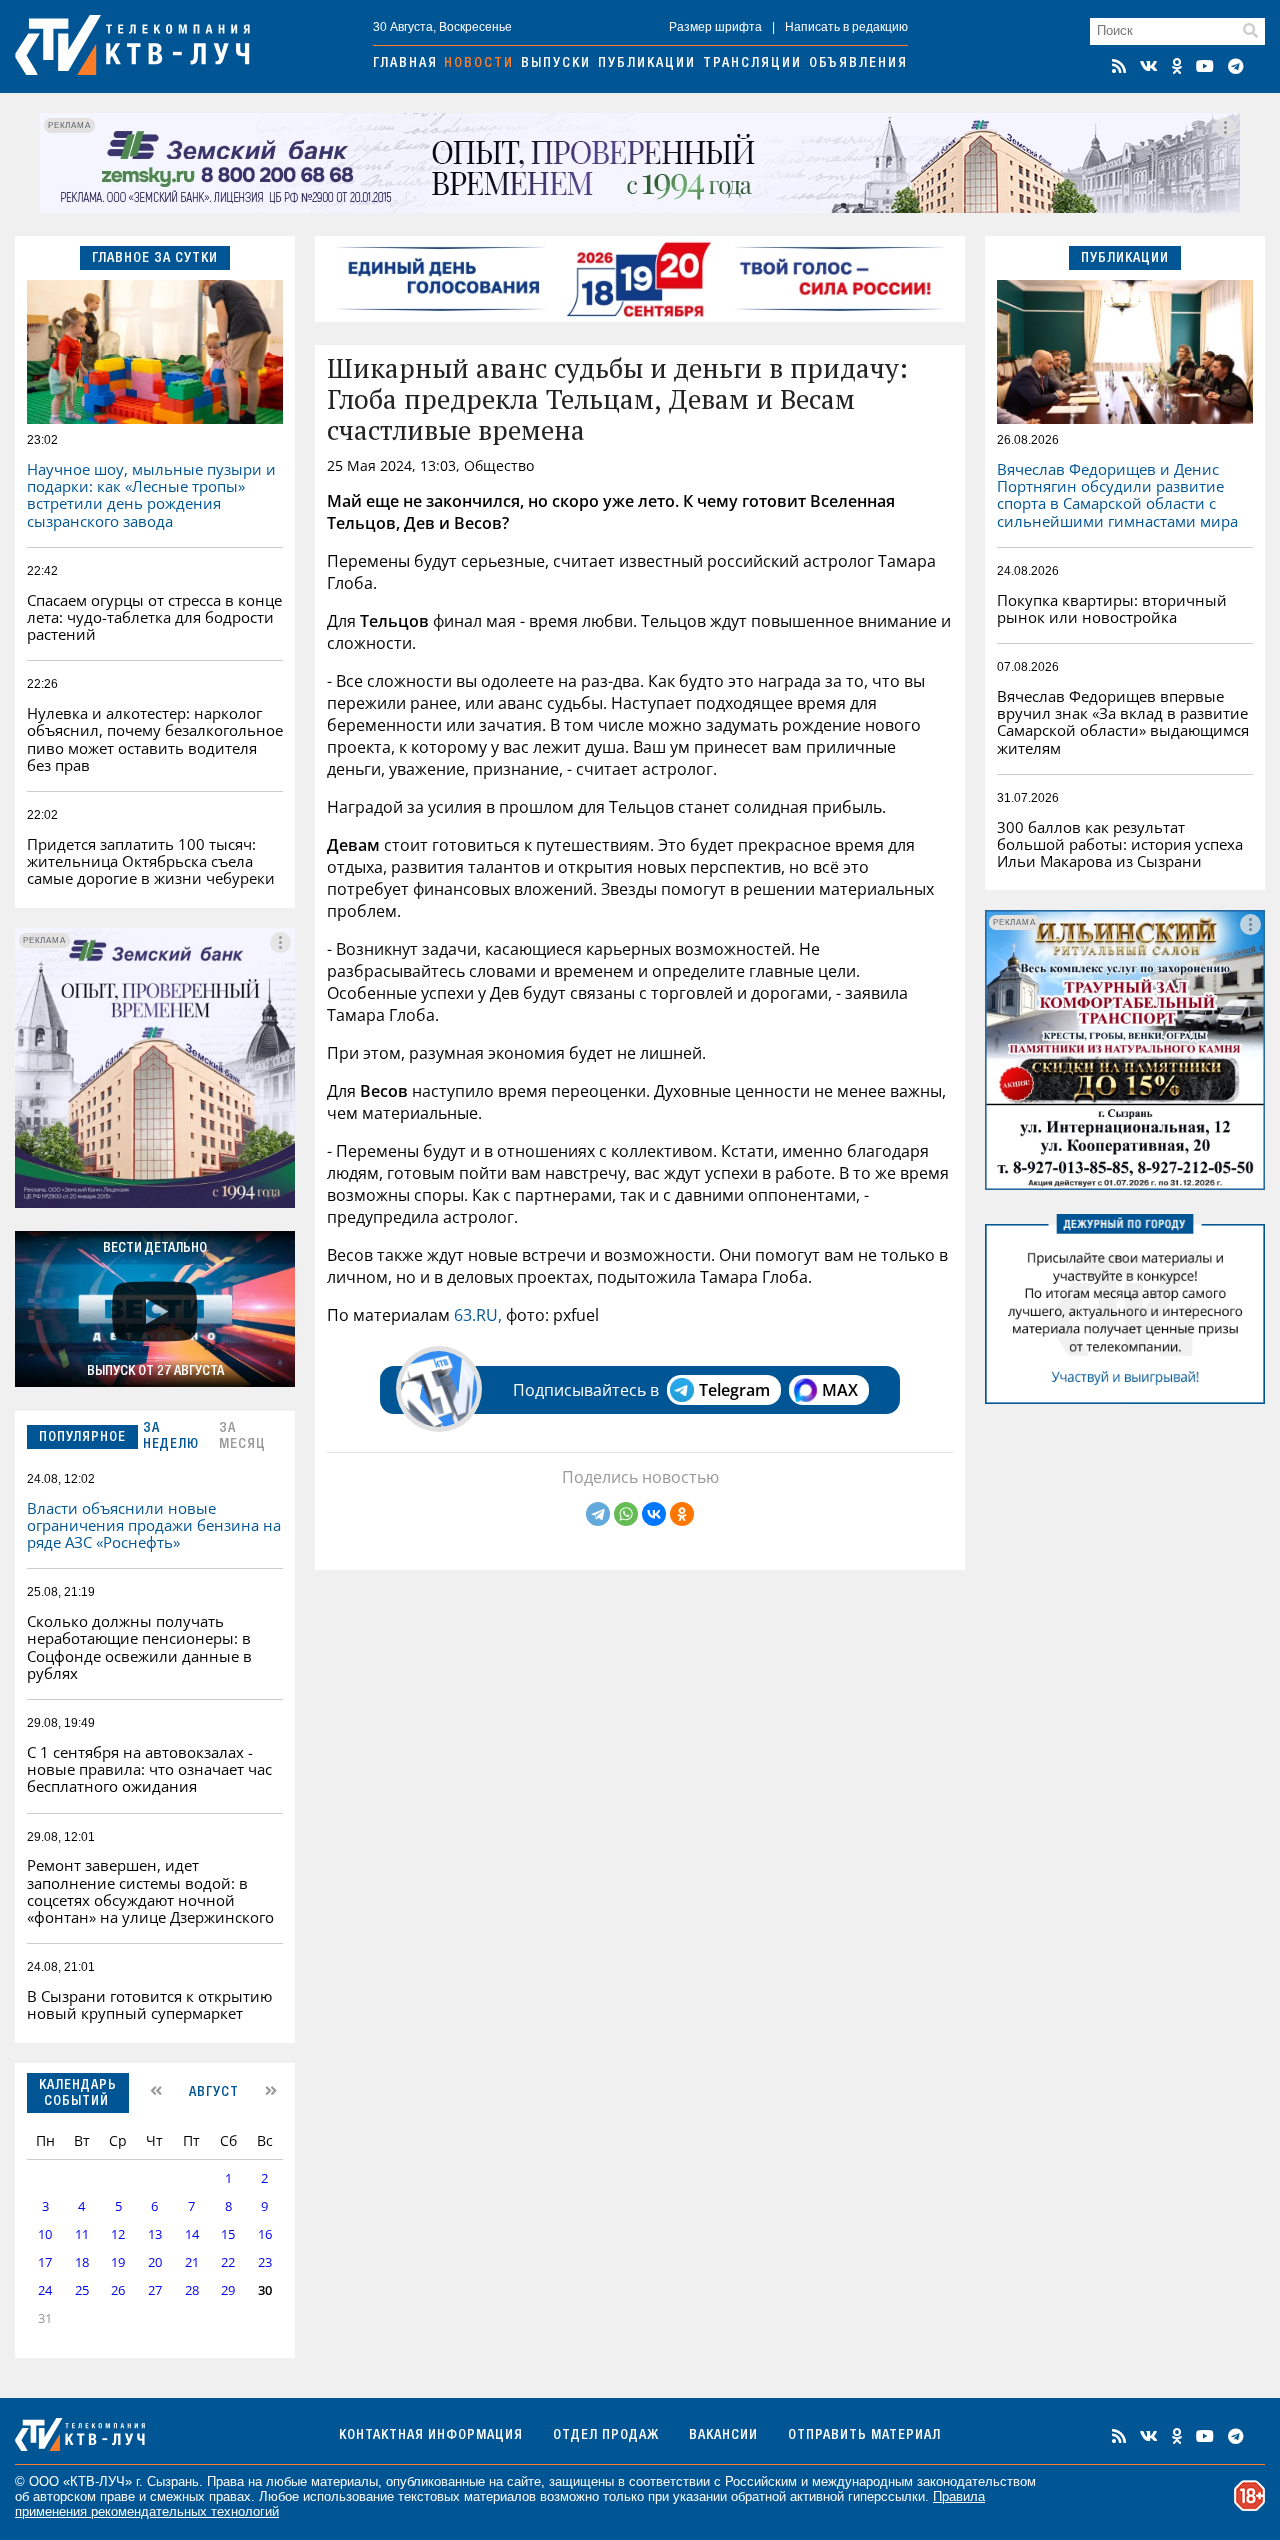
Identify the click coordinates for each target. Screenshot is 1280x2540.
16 (265, 2234)
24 (45, 2290)
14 (192, 2234)
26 (118, 2290)
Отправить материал (864, 2436)
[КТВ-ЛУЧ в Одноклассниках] (1177, 66)
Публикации (647, 64)
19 (118, 2262)
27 (155, 2290)
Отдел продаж (606, 2436)
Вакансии (723, 2436)
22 (228, 2262)
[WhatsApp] (626, 1514)
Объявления (858, 64)
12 (118, 2234)
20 (155, 2262)
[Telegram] (598, 1514)
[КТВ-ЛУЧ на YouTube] (1205, 66)
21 (192, 2262)
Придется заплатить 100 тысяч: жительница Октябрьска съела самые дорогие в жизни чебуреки (151, 861)
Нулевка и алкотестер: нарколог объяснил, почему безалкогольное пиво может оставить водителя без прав (155, 739)
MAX (840, 1390)
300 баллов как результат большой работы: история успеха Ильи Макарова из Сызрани (1120, 844)
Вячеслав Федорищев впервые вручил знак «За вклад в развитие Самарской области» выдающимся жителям (1123, 722)
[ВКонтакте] (654, 1514)
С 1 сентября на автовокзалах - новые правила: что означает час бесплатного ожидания (149, 1769)
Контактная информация (431, 2436)
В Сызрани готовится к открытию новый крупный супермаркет (149, 2004)
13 (155, 2234)
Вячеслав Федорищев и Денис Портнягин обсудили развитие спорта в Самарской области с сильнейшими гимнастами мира (1117, 495)
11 (82, 2234)
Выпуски (556, 64)
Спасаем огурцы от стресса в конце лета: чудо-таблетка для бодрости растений (154, 617)
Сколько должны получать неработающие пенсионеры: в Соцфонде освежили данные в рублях (139, 1647)
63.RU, (480, 1315)
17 (45, 2262)
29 (228, 2290)
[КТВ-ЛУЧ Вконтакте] (1149, 66)
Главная (405, 64)
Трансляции (752, 64)
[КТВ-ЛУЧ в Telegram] (1236, 66)
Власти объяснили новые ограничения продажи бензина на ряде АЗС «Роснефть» (154, 1525)
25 (82, 2290)
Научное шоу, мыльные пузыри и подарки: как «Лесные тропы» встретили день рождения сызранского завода (151, 495)
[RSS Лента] (1119, 66)
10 (45, 2234)
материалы (344, 2481)
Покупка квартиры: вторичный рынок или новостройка (1112, 608)
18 (82, 2262)
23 (265, 2262)
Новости (479, 64)
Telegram (734, 1390)
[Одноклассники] (682, 1514)
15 (228, 2234)
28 (192, 2290)
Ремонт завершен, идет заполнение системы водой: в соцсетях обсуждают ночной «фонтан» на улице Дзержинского (150, 1891)
